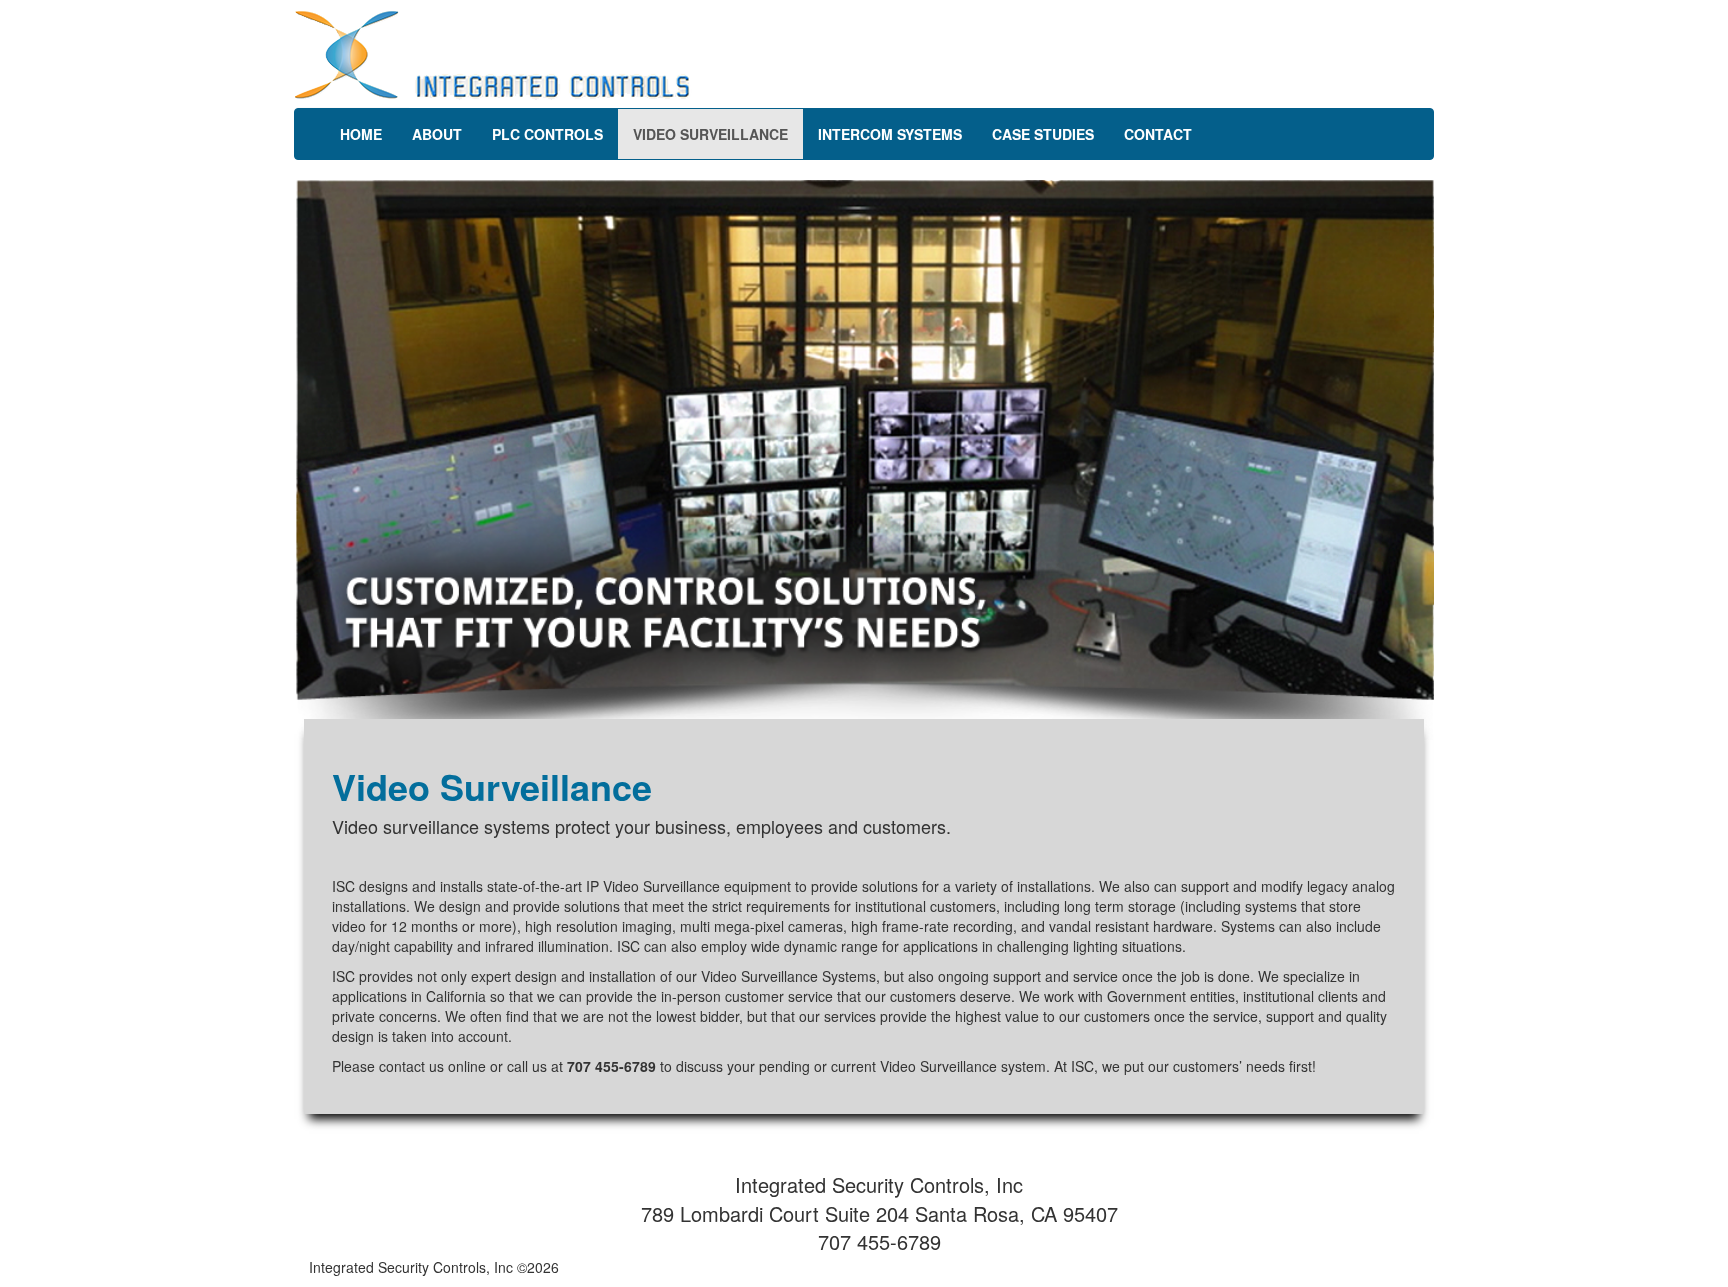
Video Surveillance (710, 134)
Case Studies (1043, 134)
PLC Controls (547, 134)
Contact (1158, 134)
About (437, 134)
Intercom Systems (890, 134)
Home (361, 134)
